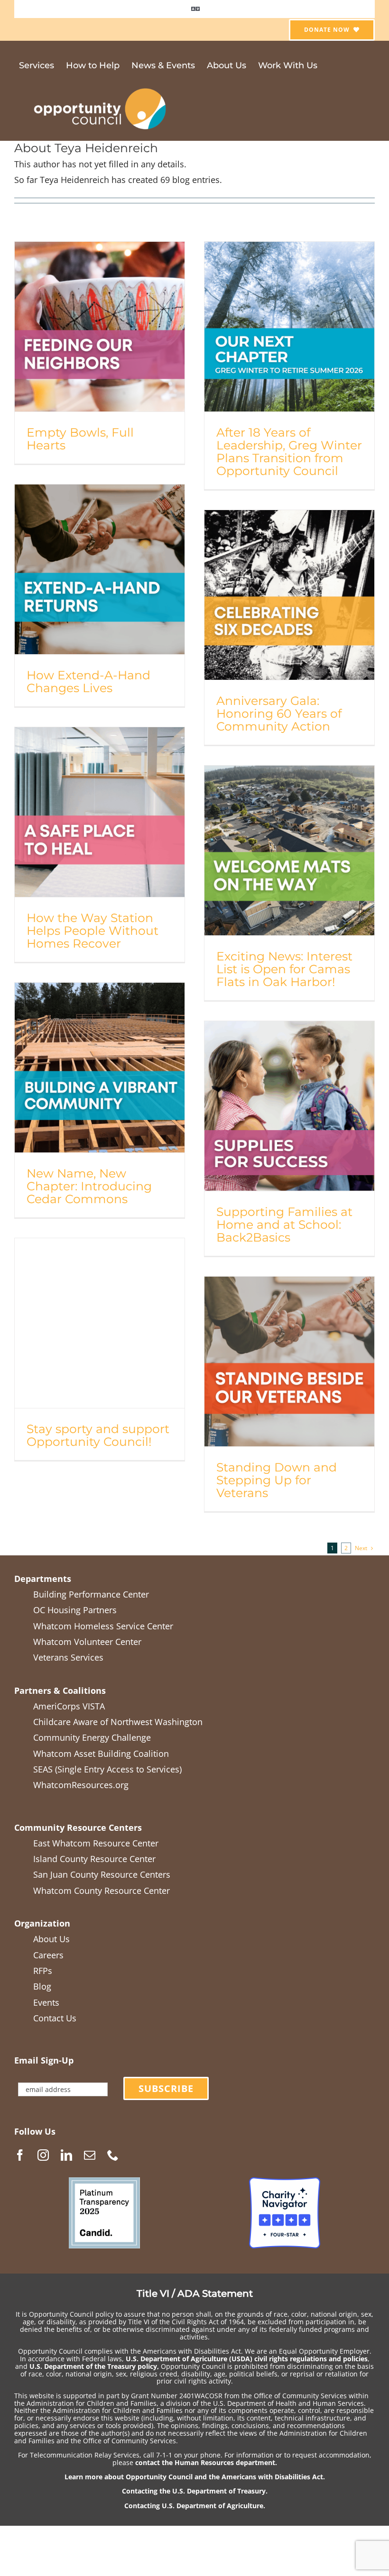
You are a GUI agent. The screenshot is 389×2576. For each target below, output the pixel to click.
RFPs (43, 1971)
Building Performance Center (91, 1594)
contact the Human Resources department (205, 2462)
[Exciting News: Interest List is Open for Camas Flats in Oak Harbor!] (289, 850)
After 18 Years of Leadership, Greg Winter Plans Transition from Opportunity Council (289, 452)
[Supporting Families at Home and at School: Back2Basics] (289, 1106)
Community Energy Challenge (92, 1737)
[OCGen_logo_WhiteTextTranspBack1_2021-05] (101, 87)
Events (46, 2002)
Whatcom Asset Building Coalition (101, 1754)
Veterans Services (68, 1657)
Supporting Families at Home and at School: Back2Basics (284, 1224)
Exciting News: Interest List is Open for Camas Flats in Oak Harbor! (284, 969)
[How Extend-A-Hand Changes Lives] (100, 569)
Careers (48, 1955)
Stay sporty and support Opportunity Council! (98, 1435)
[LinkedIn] (66, 2155)
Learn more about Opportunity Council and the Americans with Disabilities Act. (195, 2477)
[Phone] (113, 2155)
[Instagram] (43, 2155)
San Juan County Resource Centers (102, 1874)
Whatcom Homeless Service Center (103, 1626)
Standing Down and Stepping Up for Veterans (277, 1480)
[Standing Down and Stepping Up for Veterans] (289, 1361)
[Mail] (90, 2155)
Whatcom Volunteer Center (87, 1642)
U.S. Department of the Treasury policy (93, 2366)
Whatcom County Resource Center (102, 1891)
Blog (42, 1986)
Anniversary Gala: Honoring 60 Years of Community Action (279, 713)
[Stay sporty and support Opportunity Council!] (100, 1323)
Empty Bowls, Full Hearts (80, 439)
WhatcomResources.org (81, 1785)
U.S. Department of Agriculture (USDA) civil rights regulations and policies (247, 2359)
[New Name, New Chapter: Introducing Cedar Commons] (100, 1068)
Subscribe (166, 2088)
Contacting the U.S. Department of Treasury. (195, 2491)
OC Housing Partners (75, 1610)
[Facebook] (20, 2155)
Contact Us (55, 2018)
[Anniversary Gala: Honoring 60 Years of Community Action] (289, 595)
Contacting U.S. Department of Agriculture (194, 2506)
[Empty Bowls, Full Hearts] (100, 327)
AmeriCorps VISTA (69, 1706)
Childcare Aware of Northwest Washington (118, 1722)
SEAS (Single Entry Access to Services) (107, 1769)
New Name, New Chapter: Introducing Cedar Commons (89, 1186)
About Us (51, 1939)
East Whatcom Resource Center (96, 1843)
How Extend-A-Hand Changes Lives (88, 681)
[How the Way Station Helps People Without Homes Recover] (100, 812)
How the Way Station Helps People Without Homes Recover (93, 931)
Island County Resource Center (94, 1859)
